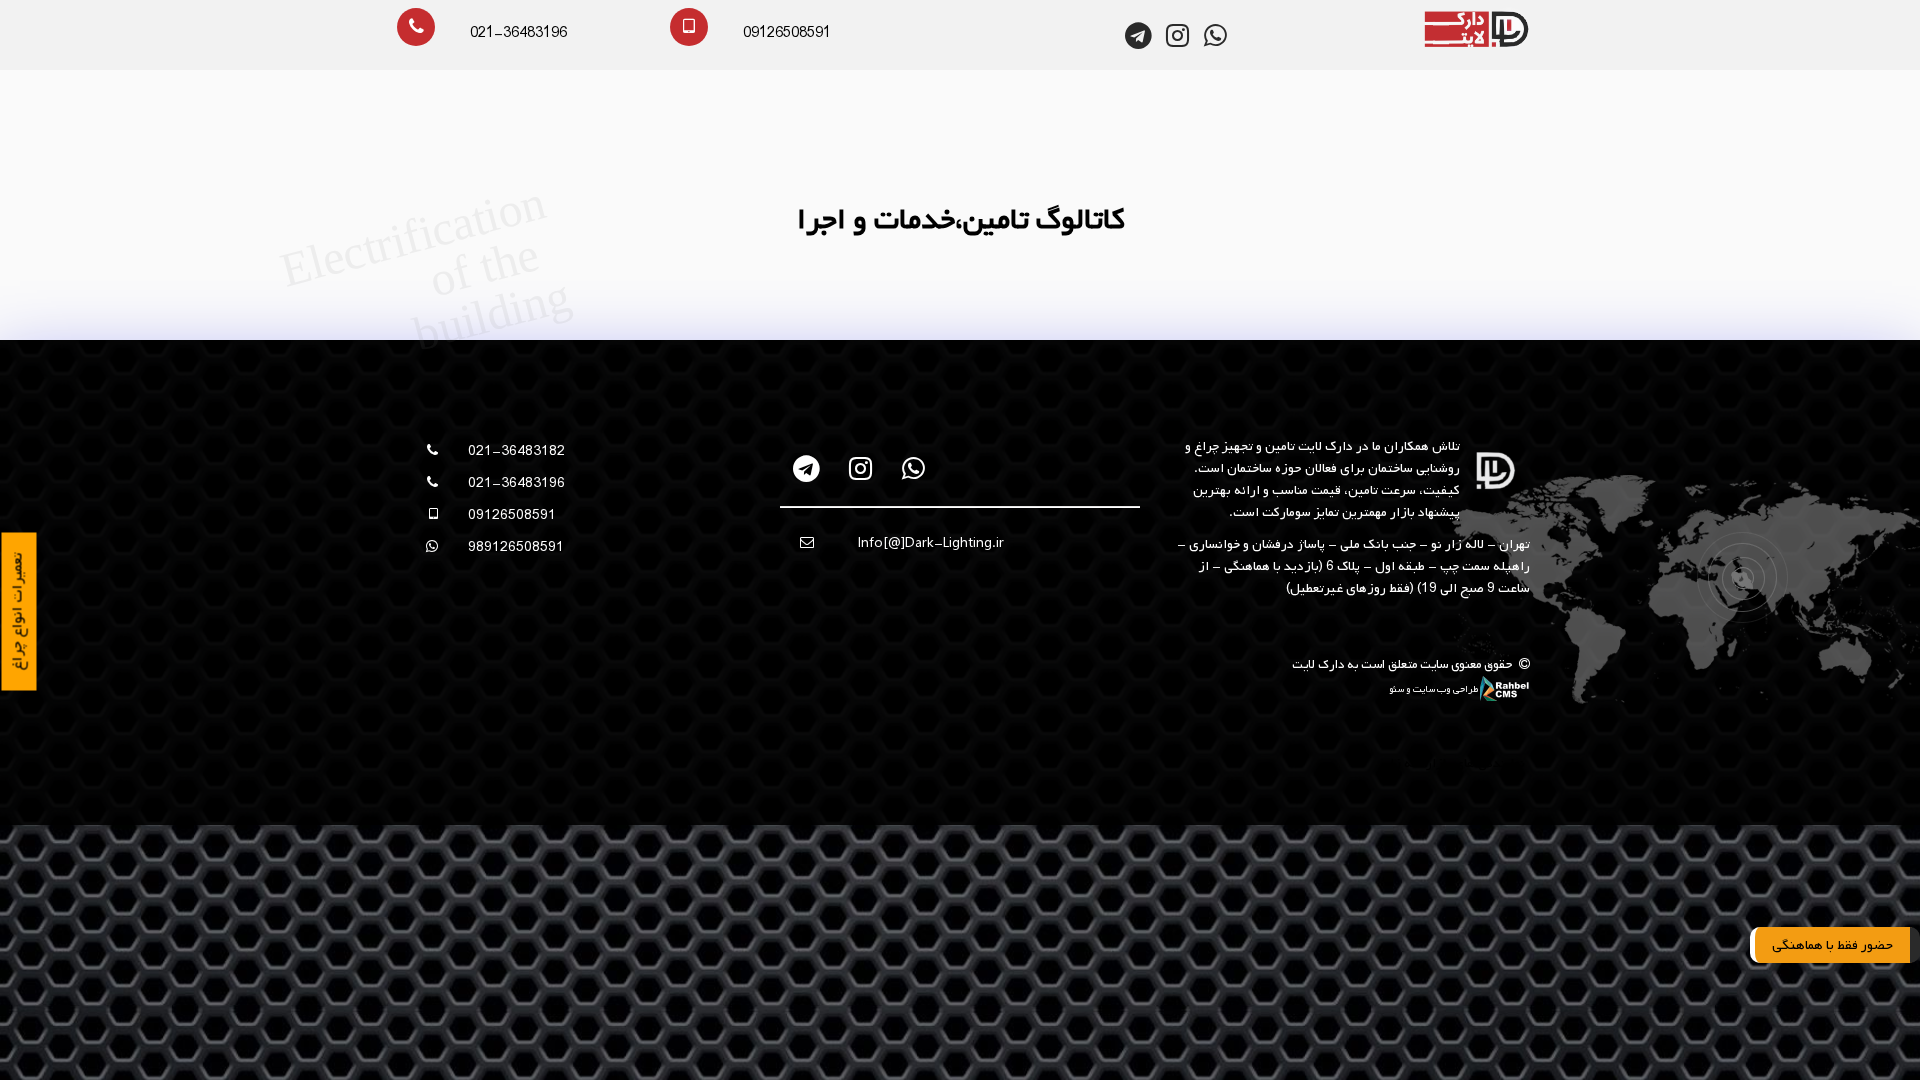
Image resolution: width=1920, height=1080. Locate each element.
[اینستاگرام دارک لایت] (1177, 35)
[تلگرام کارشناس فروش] (1139, 35)
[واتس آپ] (913, 468)
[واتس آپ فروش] (1215, 35)
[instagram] (860, 468)
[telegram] (807, 468)
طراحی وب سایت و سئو (1434, 689)
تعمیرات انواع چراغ (18, 612)
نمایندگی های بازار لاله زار (1454, 763)
